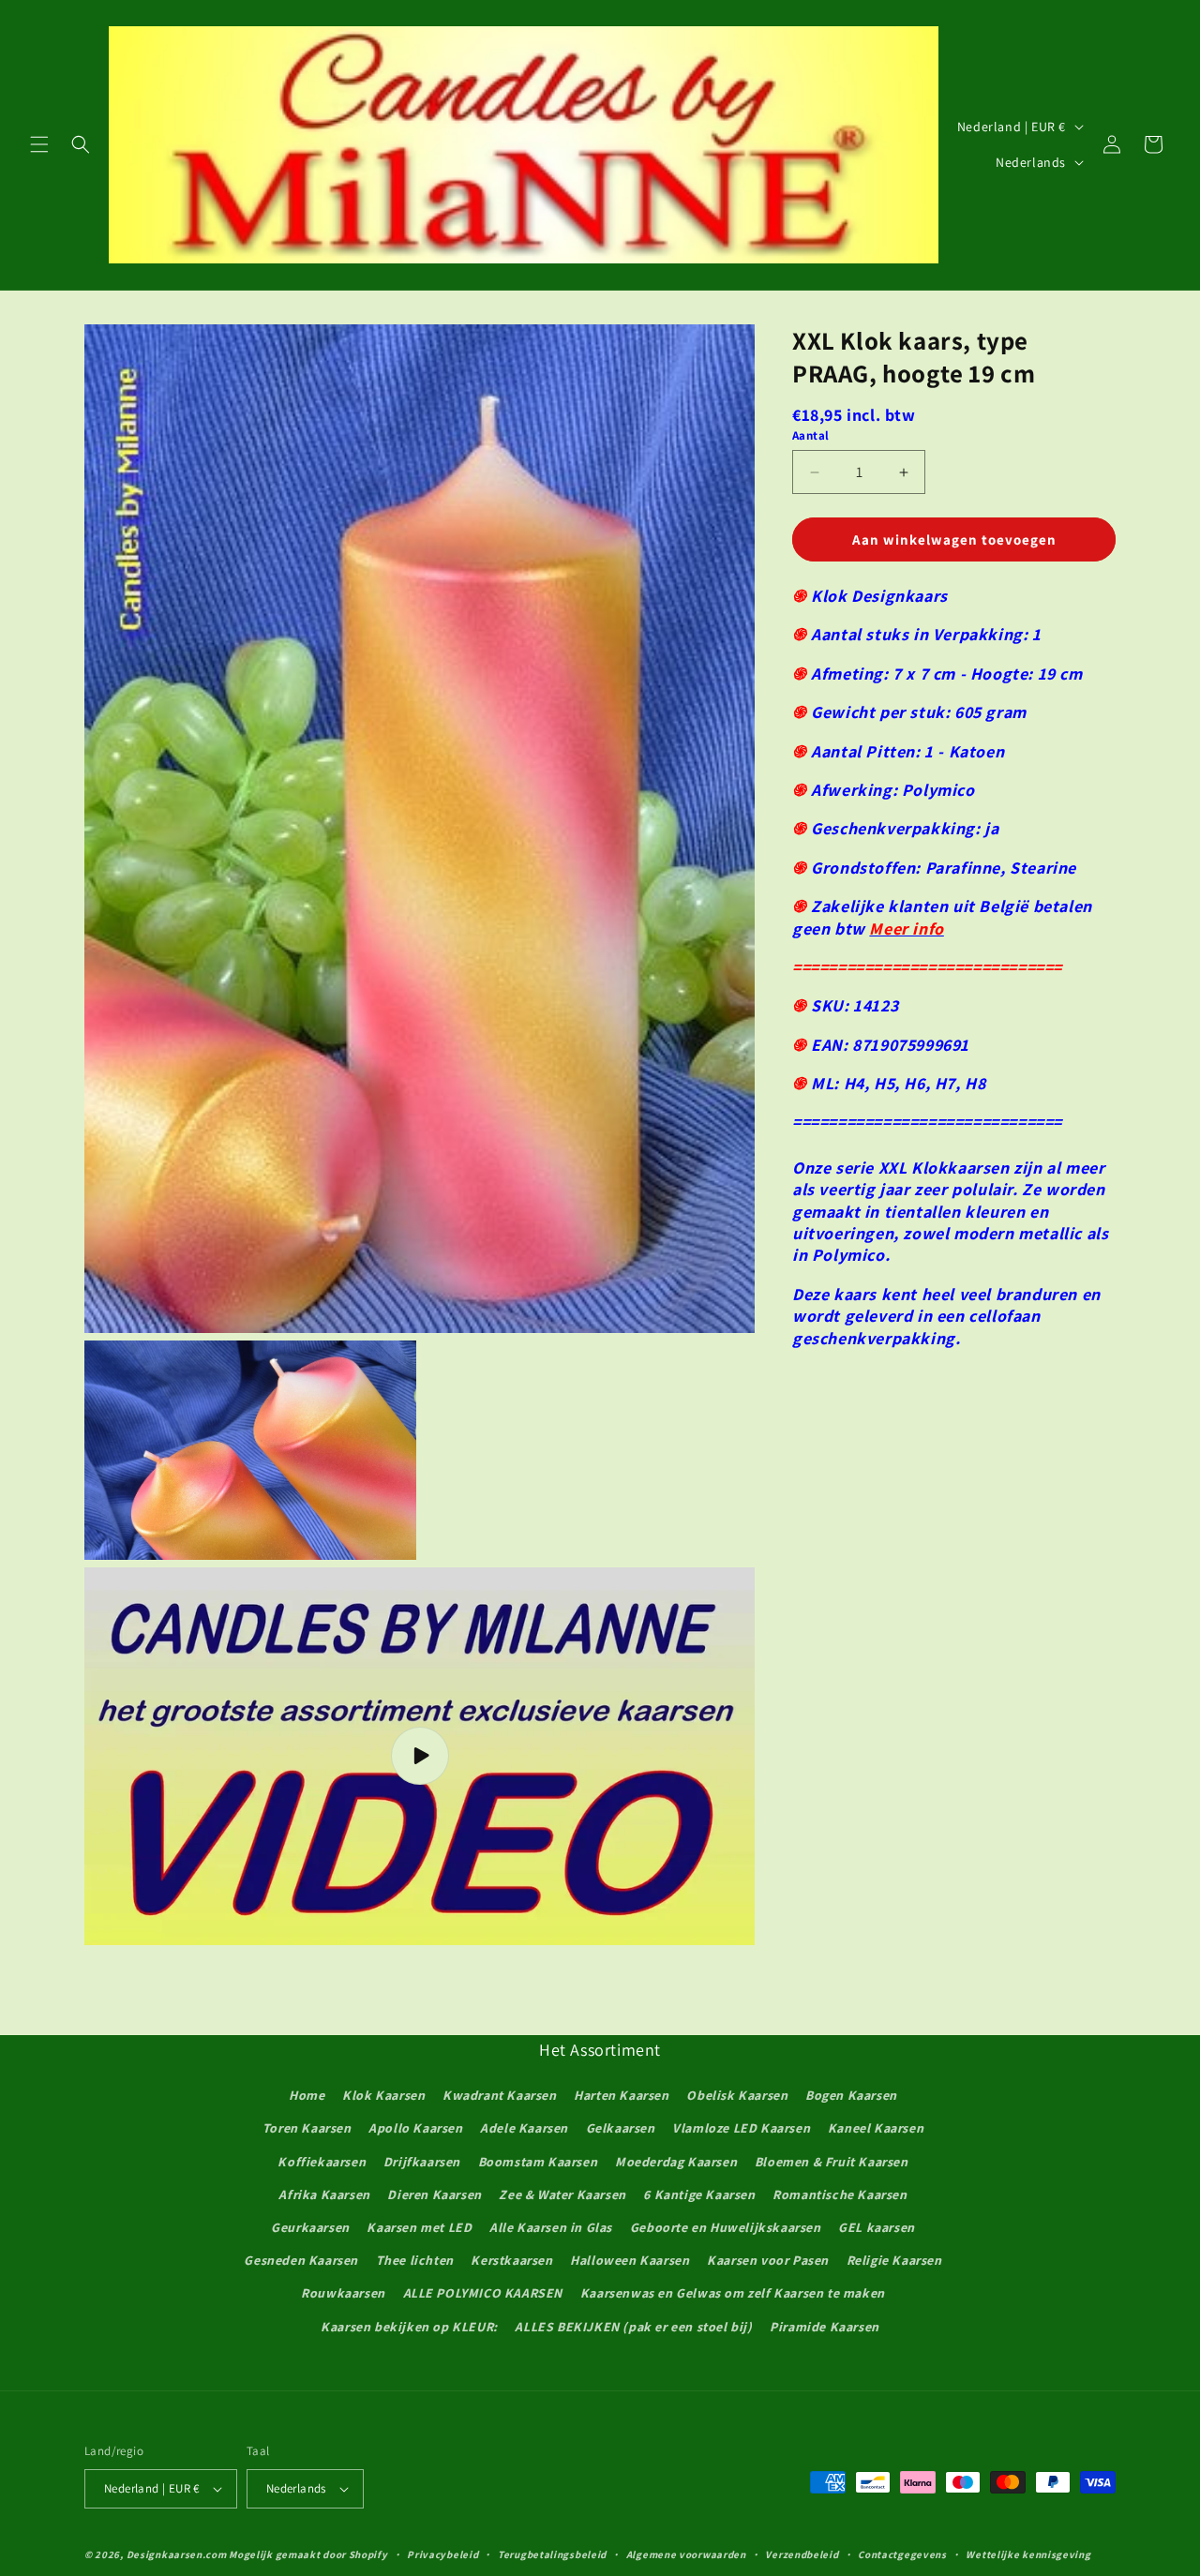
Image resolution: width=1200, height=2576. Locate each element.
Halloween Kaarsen (630, 2260)
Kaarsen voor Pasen (768, 2260)
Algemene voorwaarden (686, 2554)
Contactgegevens (902, 2554)
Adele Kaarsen (524, 2128)
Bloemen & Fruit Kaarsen (832, 2162)
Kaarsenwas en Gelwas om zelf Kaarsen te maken (733, 2293)
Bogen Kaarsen (851, 2095)
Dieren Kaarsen (434, 2194)
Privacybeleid (442, 2554)
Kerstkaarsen (511, 2260)
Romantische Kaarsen (840, 2194)
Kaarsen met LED (419, 2227)
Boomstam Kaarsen (538, 2162)
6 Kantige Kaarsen (699, 2194)
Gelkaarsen (621, 2128)
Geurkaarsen (310, 2227)
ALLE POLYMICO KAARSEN (483, 2293)
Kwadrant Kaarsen (500, 2095)
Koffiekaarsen (322, 2162)
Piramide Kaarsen (825, 2327)
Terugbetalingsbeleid (552, 2554)
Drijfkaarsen (422, 2162)
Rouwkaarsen (343, 2293)
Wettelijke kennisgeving (1028, 2554)
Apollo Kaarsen (415, 2128)
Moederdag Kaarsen (676, 2162)
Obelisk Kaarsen (737, 2095)
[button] (39, 144)
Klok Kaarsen (383, 2095)
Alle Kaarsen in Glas (551, 2227)
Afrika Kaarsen (324, 2194)
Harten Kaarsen (621, 2095)
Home (307, 2095)
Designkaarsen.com (177, 2554)
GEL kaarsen (877, 2227)
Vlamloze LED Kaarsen (741, 2128)
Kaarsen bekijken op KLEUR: (409, 2327)
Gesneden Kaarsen (301, 2260)
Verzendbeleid (802, 2554)
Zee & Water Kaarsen (562, 2194)
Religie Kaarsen (894, 2260)
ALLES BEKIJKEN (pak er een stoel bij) (633, 2327)
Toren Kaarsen (307, 2128)
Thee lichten (415, 2260)
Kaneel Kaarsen (876, 2128)
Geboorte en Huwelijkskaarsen (726, 2227)
